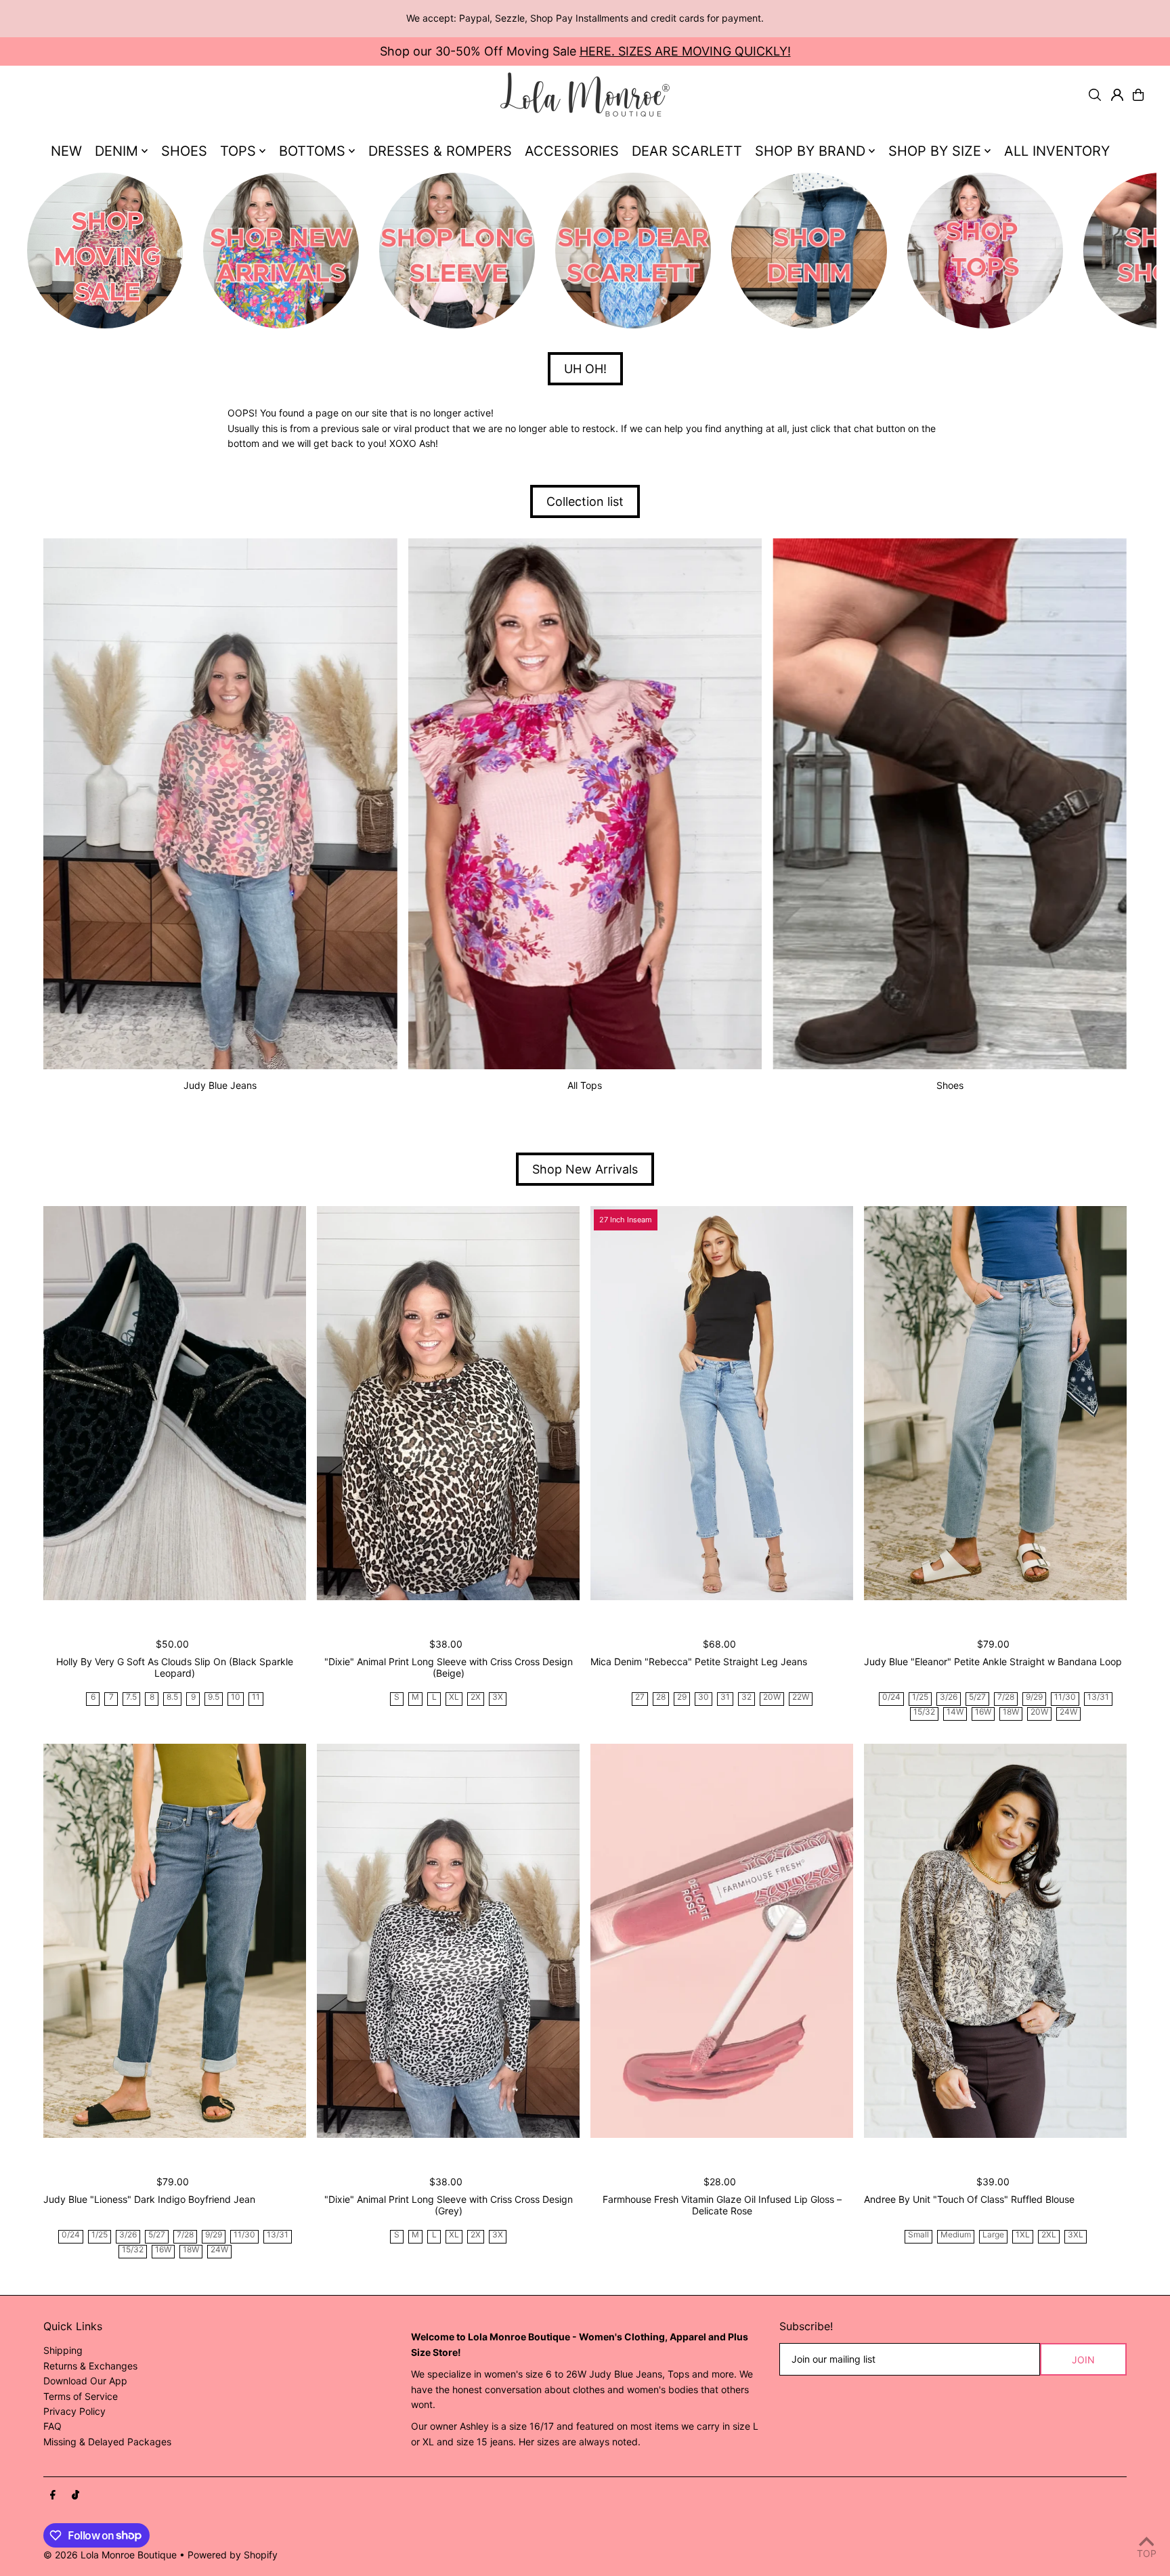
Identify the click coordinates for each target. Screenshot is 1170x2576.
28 (661, 1697)
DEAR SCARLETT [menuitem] (687, 151)
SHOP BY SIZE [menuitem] (935, 151)
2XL (1049, 2235)
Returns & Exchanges (90, 2366)
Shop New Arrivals (585, 1169)
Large (993, 2235)
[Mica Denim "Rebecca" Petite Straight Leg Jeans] (722, 1403)
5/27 (977, 1697)
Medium (956, 2235)
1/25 (920, 1697)
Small (918, 2235)
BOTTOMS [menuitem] (312, 151)
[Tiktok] (75, 2495)
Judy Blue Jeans (220, 1085)
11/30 (1065, 1697)
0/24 (891, 1697)
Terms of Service (81, 2396)
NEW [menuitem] (66, 151)
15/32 (924, 1712)
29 (682, 1697)
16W (983, 1712)
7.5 (131, 1697)
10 (236, 1697)
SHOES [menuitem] (184, 151)
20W (772, 1697)
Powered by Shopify (233, 2555)
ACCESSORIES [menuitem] (572, 151)
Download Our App (85, 2381)
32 (746, 1697)
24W (1068, 1712)
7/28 (1006, 1697)
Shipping (63, 2350)
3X (498, 1697)
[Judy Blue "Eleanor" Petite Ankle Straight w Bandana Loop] (995, 1403)
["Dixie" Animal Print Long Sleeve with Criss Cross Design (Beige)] (448, 1403)
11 (256, 1697)
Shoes (950, 1085)
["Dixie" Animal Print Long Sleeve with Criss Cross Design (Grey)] (448, 1941)
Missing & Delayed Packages (107, 2442)
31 (725, 1697)
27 (640, 1697)
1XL (1023, 2235)
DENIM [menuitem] (116, 151)
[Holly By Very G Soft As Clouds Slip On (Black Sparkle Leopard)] (175, 1403)
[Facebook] (53, 2495)
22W (801, 1697)
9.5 (214, 1697)
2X (476, 1697)
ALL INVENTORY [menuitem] (1057, 151)
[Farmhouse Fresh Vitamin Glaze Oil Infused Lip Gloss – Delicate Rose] (722, 1941)
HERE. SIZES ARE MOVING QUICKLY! (685, 51)
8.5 (172, 1697)
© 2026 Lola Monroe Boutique (110, 2555)
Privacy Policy (74, 2411)
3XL (1076, 2235)
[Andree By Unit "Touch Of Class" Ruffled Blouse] (995, 1941)
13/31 (1098, 1697)
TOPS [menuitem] (238, 151)
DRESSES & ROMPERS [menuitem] (440, 151)
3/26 (949, 1697)
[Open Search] (1095, 95)
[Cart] (1138, 95)
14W (955, 1712)
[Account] (1117, 95)
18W (1011, 1712)
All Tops (585, 1085)
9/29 (1034, 1697)
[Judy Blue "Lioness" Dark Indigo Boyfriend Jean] (175, 1941)
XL (454, 1697)
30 (703, 1697)
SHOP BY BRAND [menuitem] (810, 151)
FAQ (52, 2426)
